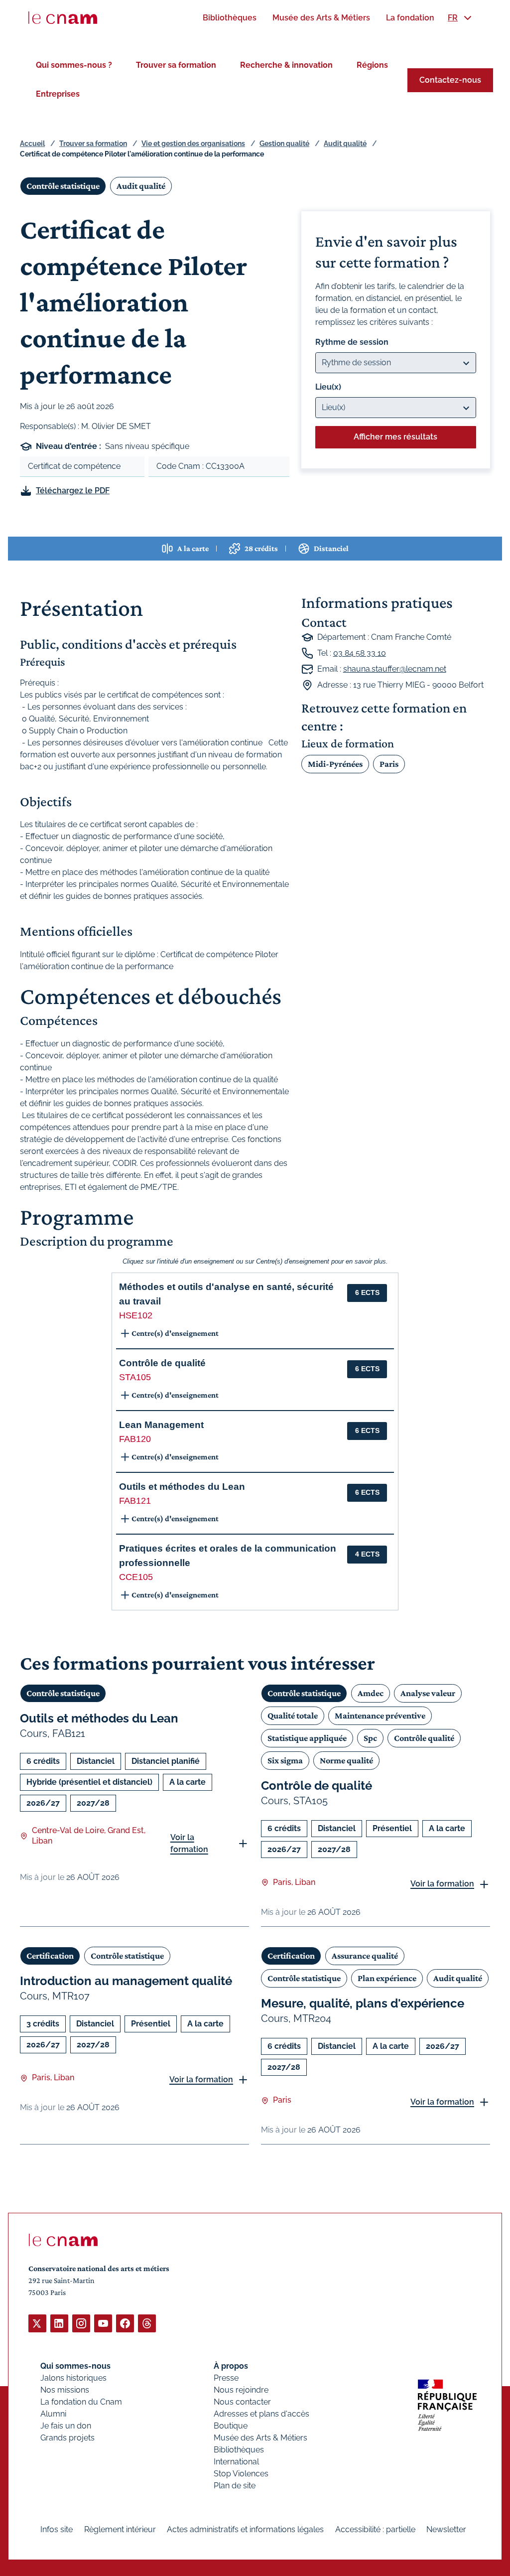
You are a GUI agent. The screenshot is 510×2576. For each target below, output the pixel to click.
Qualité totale (293, 1716)
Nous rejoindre (241, 2390)
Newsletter (446, 2529)
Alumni (53, 2414)
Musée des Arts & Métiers (260, 2438)
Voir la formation (189, 1843)
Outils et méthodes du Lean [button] (182, 1487)
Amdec (371, 1693)
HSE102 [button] (136, 1315)
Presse (226, 2378)
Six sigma (285, 1760)
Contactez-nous (450, 80)
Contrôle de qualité (317, 1786)
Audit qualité (345, 143)
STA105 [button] (135, 1377)
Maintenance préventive (380, 1716)
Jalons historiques (73, 2378)
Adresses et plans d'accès (261, 2414)
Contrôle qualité (424, 1738)
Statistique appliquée (307, 1738)
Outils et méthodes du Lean (99, 1718)
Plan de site (235, 2486)
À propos (231, 2366)
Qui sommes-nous (75, 2366)
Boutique (231, 2426)
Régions (372, 65)
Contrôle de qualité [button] (162, 1363)
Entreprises (58, 94)
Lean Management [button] (161, 1425)
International (236, 2462)
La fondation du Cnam (81, 2402)
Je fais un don (66, 2426)
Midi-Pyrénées (335, 764)
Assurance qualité (365, 1956)
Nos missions (65, 2390)
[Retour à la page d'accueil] (63, 18)
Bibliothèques (239, 2450)
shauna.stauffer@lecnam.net (395, 669)
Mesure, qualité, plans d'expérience (363, 2003)
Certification (50, 1956)
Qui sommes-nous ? (74, 65)
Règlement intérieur (120, 2529)
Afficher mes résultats (395, 437)
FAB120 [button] (135, 1439)
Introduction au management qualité (126, 1981)
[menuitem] (230, 18)
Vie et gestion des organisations (193, 143)
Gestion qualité (284, 143)
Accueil (32, 143)
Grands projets (67, 2438)
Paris (389, 764)
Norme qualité (346, 1760)
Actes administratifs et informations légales (245, 2529)
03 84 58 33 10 (360, 653)
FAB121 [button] (135, 1501)
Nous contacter (242, 2402)
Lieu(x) (328, 387)
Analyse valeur (428, 1693)
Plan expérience (387, 1978)
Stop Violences (241, 2474)
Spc (370, 1738)
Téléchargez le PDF (73, 491)
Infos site (57, 2529)
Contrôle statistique (63, 186)
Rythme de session (352, 342)
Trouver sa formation (176, 65)
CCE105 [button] (136, 1577)
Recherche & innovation (286, 65)
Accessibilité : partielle (375, 2529)
